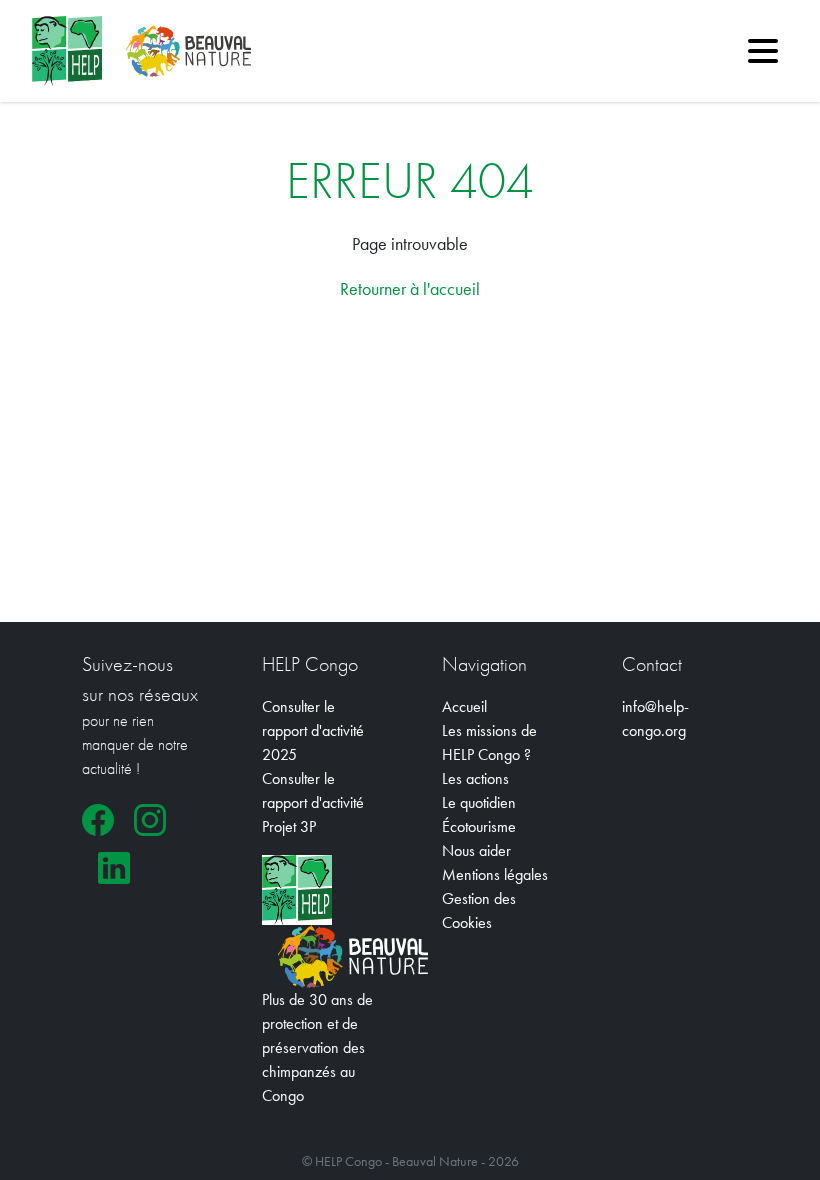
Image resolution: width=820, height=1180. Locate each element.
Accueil (464, 706)
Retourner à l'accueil (410, 288)
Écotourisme (479, 826)
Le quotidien (479, 802)
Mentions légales (495, 874)
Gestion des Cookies (479, 910)
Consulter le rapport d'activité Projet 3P (313, 802)
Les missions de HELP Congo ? (489, 742)
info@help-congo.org (655, 718)
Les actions (475, 778)
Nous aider (476, 850)
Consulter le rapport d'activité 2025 (313, 730)
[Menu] (763, 51)
